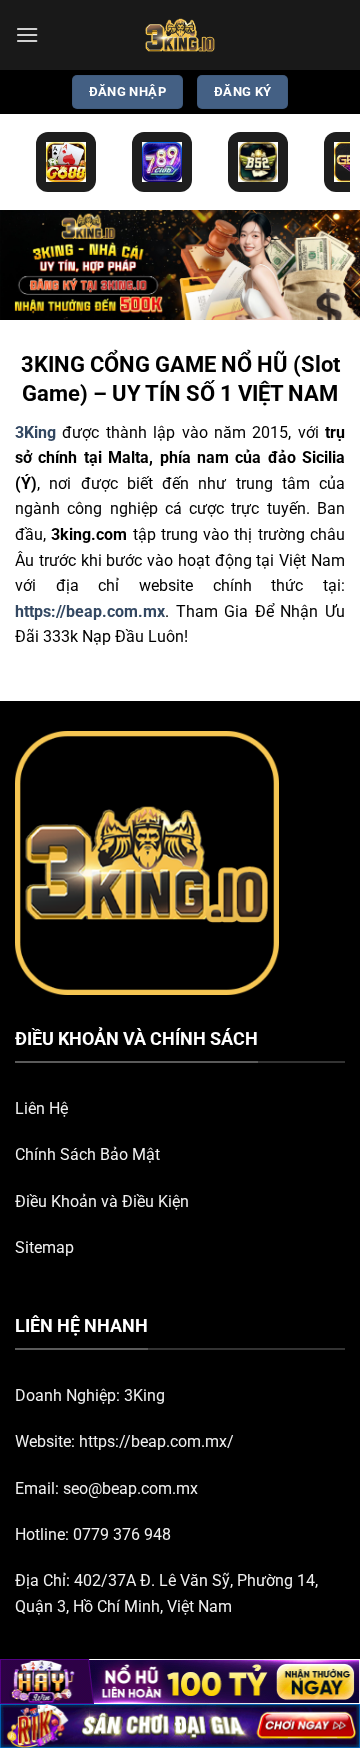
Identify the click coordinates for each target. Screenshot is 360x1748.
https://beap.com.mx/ (156, 1441)
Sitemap (44, 1247)
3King (144, 1395)
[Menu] (27, 34)
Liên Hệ (41, 1108)
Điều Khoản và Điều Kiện (102, 1201)
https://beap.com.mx (90, 611)
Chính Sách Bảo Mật (87, 1154)
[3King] (180, 35)
